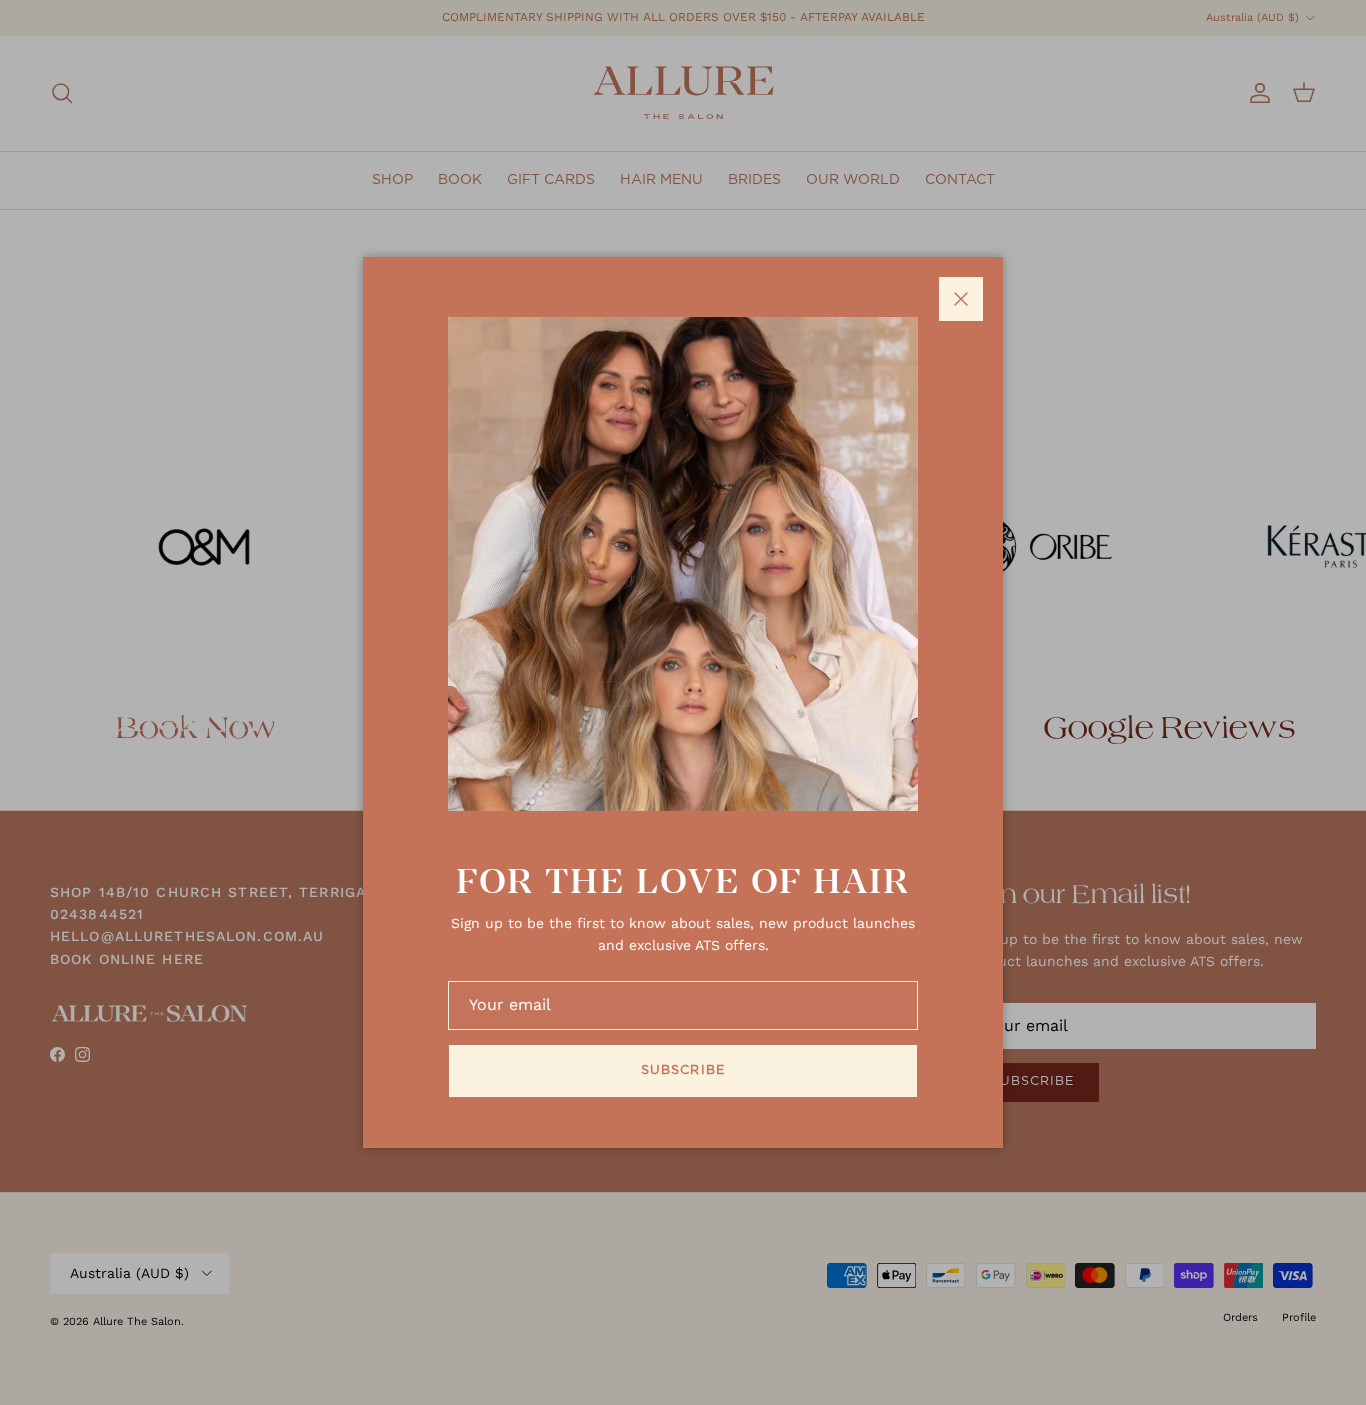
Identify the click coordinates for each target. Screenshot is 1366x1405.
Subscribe (682, 1070)
